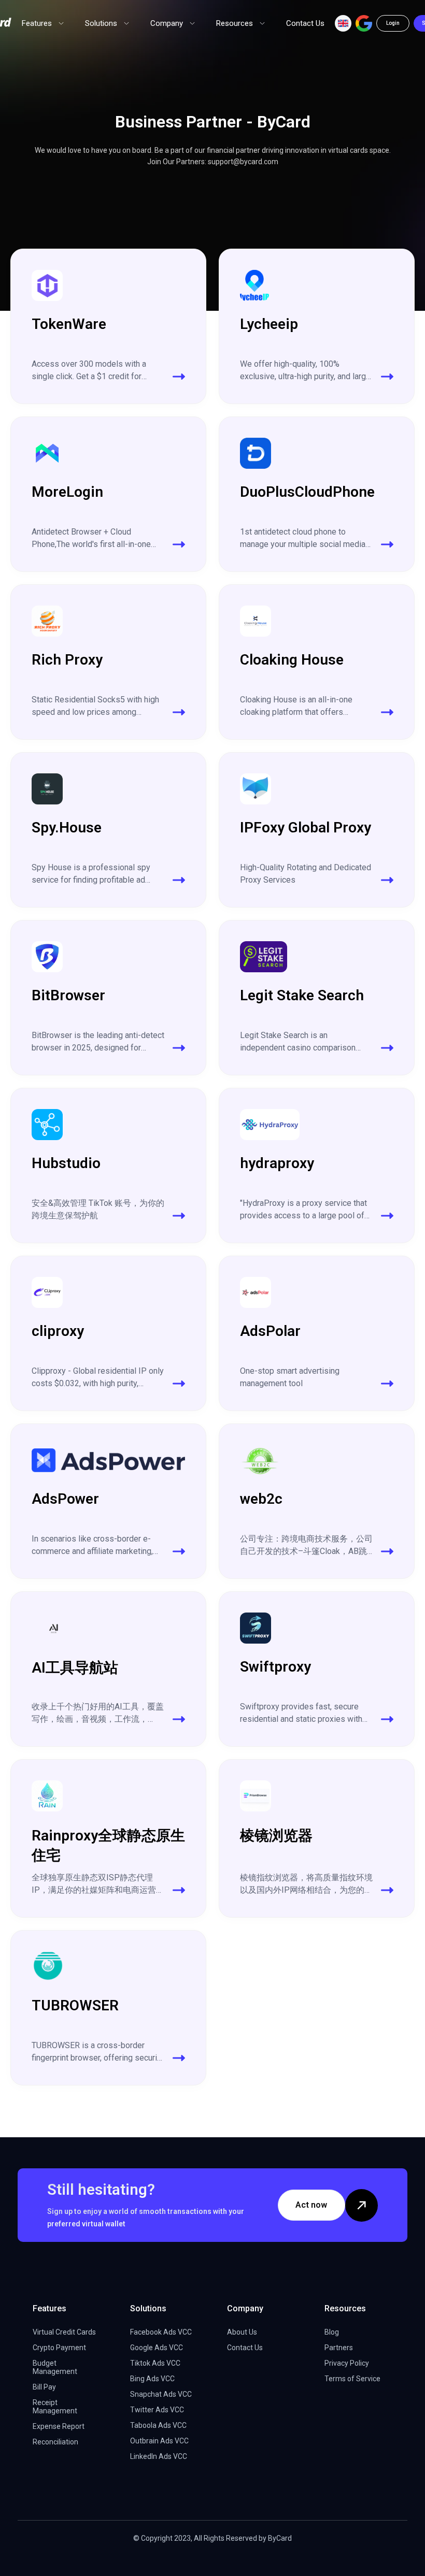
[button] (343, 23)
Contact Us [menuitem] (305, 23)
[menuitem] (43, 23)
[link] (108, 326)
